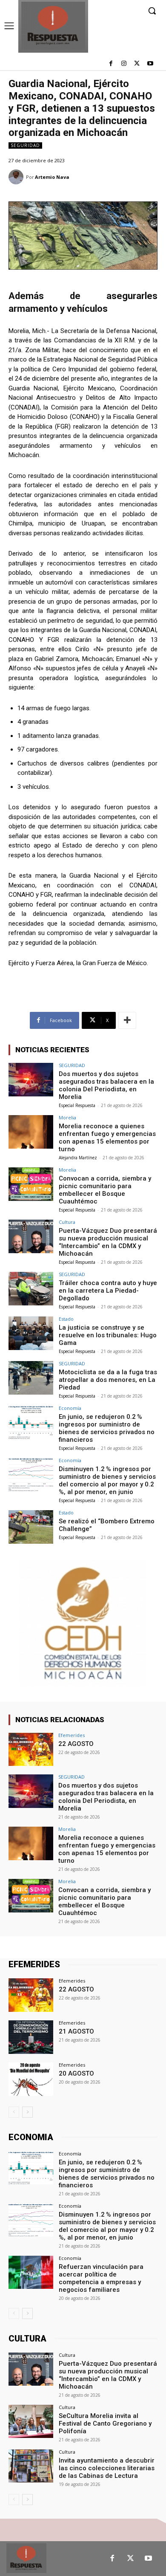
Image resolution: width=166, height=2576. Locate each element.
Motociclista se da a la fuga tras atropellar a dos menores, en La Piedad (108, 1380)
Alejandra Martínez (78, 1158)
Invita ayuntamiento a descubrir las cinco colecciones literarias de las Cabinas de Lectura (107, 2468)
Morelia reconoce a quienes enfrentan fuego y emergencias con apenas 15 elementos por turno (107, 1138)
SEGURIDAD (25, 145)
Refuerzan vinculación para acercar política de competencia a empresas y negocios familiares (101, 2278)
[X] (137, 64)
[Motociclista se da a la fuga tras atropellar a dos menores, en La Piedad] (31, 1378)
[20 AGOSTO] (31, 2079)
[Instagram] (124, 64)
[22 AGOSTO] (31, 1750)
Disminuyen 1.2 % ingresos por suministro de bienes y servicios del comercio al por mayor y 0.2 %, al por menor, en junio (107, 1480)
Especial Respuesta (77, 1105)
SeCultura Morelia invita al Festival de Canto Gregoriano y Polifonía (105, 2423)
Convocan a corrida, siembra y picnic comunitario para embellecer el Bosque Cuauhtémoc (105, 1190)
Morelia (67, 1117)
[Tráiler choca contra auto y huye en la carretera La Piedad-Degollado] (31, 1289)
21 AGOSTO (76, 2031)
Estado (66, 1319)
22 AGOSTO (76, 1744)
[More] (127, 1020)
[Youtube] (150, 64)
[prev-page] (14, 2112)
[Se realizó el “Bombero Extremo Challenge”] (31, 1527)
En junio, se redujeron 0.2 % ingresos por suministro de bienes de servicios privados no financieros (107, 1428)
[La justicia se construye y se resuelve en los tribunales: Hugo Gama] (31, 1333)
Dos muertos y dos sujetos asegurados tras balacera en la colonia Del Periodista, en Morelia (106, 1085)
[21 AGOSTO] (31, 2037)
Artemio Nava (52, 177)
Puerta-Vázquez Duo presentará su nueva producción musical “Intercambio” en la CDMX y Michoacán (108, 1242)
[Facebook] (111, 64)
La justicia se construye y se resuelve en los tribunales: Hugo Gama (108, 1335)
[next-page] (27, 2112)
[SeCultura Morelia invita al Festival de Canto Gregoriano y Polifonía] (31, 2422)
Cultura (67, 1222)
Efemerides (72, 1735)
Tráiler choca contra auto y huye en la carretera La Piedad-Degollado (108, 1291)
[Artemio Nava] (17, 177)
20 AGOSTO (76, 2073)
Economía (70, 1408)
